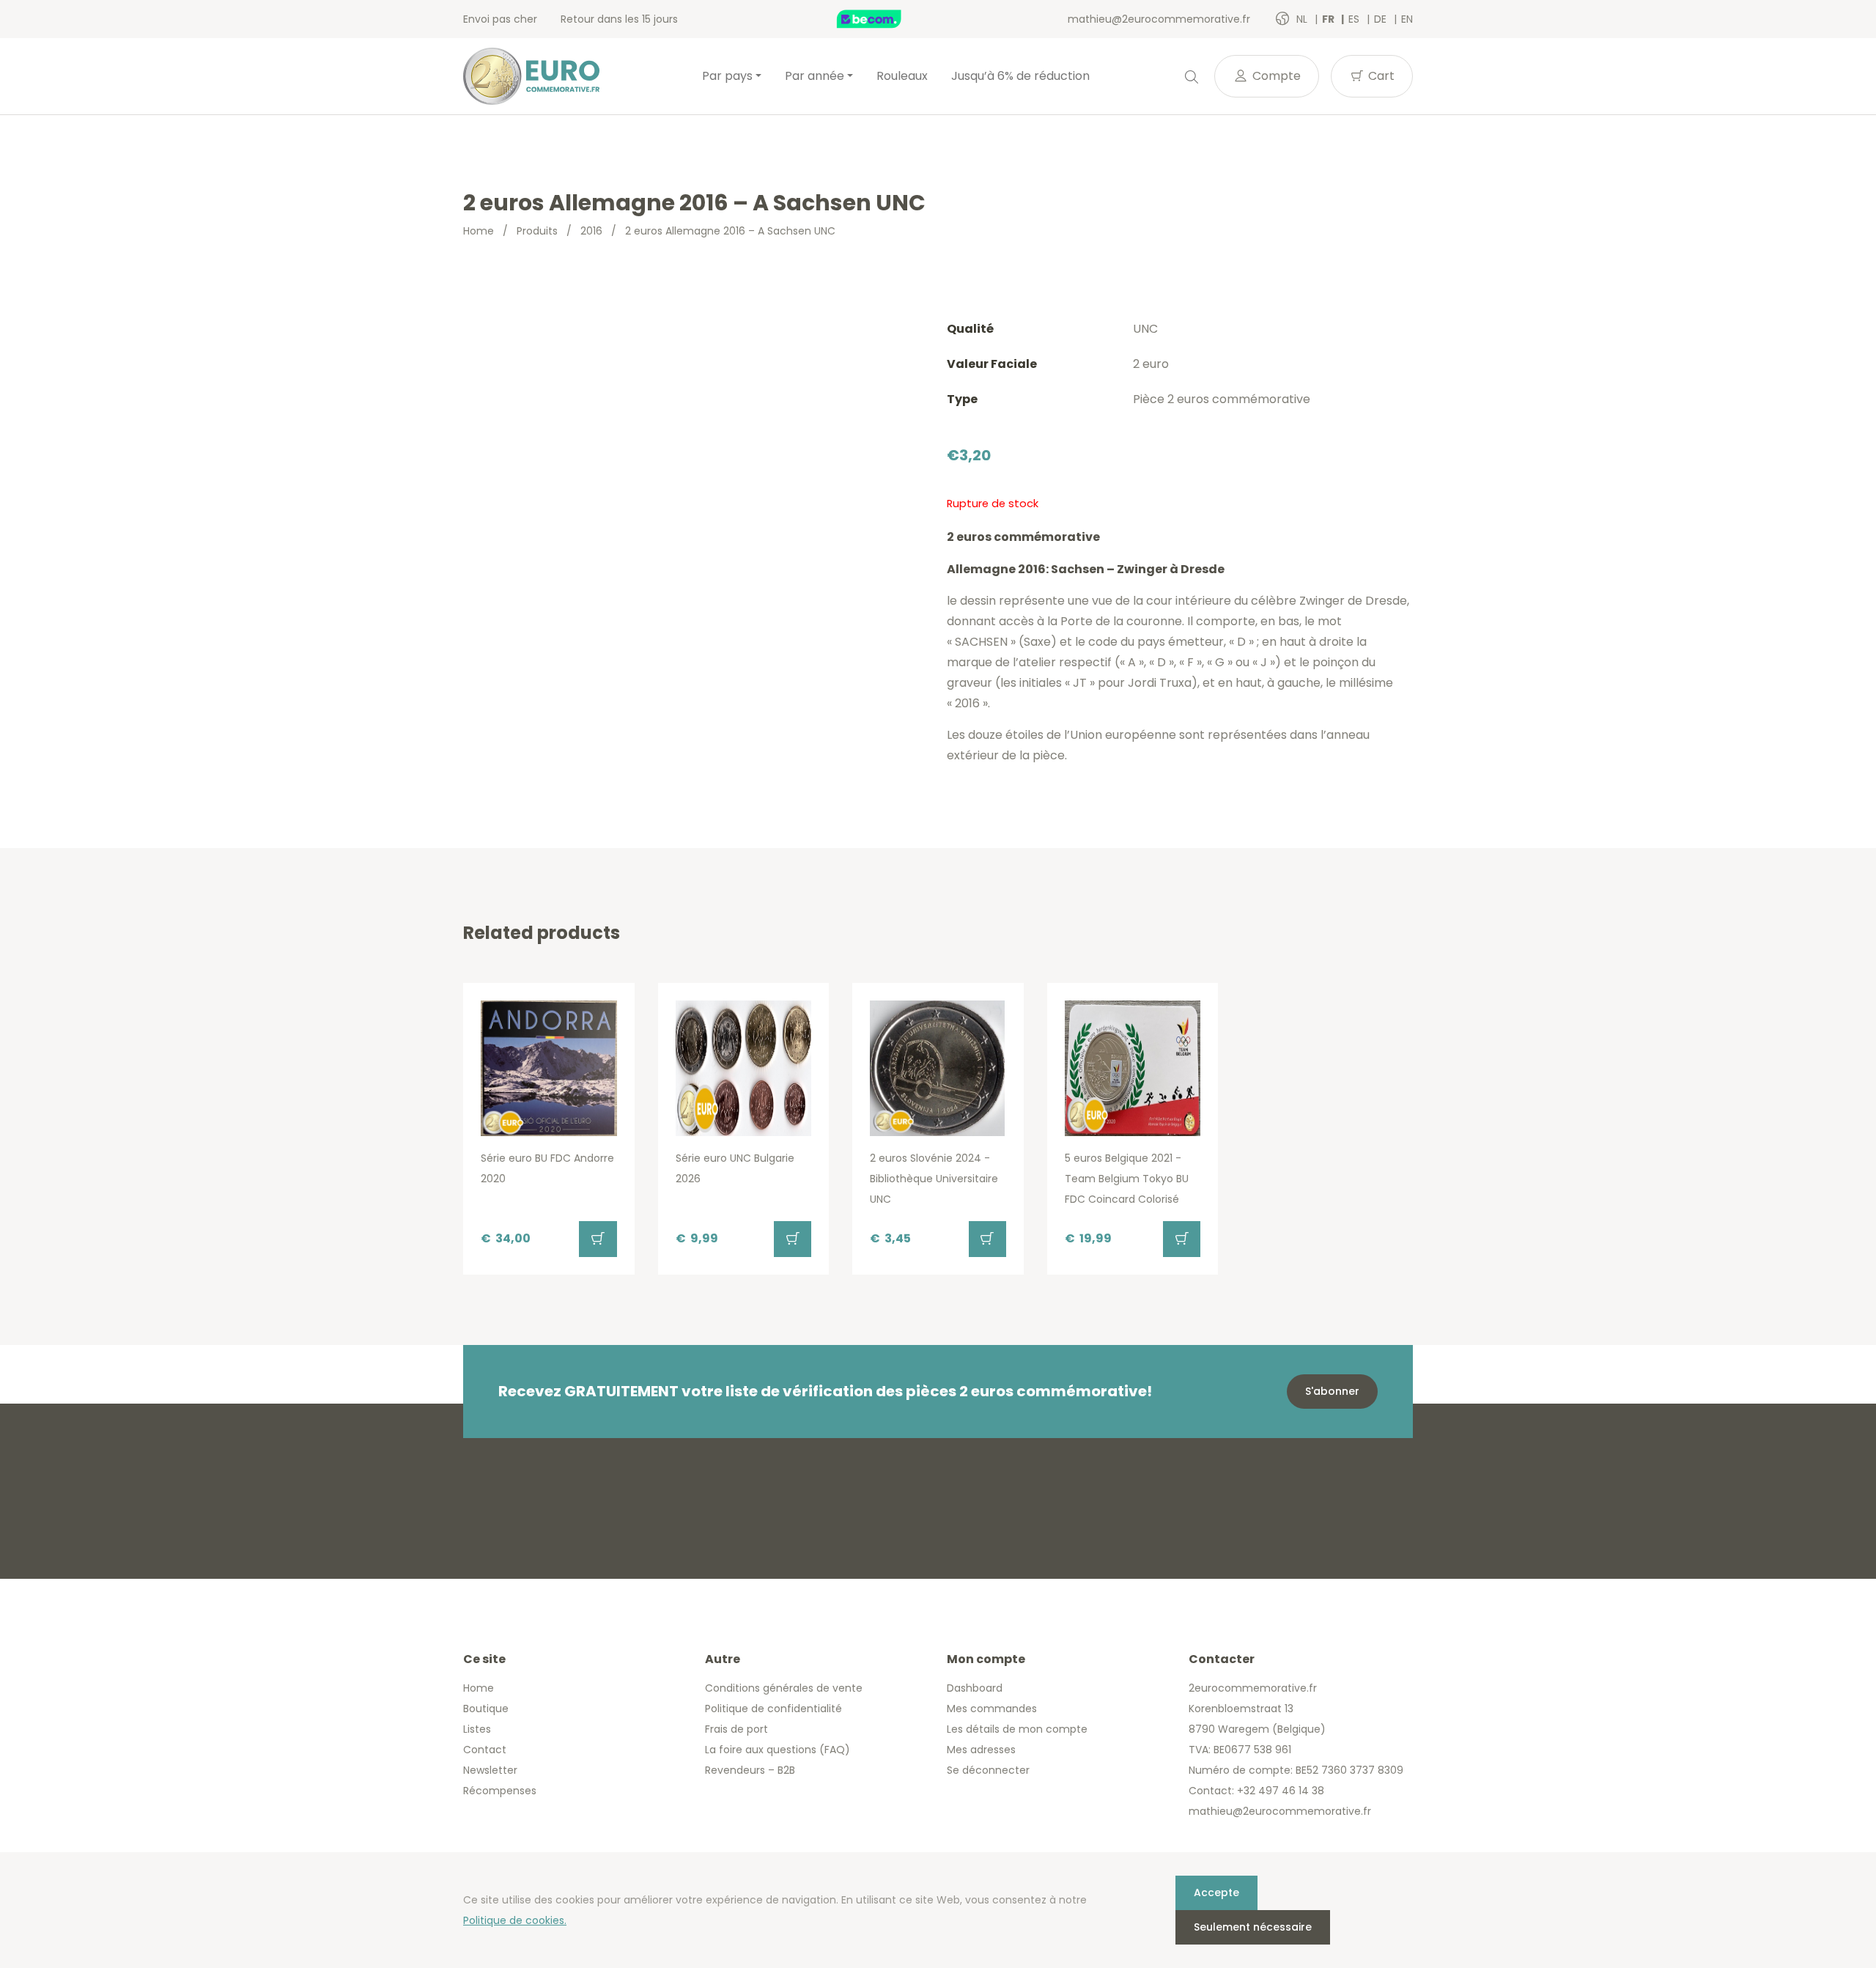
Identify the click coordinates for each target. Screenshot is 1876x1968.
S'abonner (1332, 1391)
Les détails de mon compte (1017, 1729)
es (1355, 19)
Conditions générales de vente (784, 1688)
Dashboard (975, 1688)
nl (1303, 19)
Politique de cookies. (515, 1920)
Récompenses (500, 1791)
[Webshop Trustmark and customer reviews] (885, 19)
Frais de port (736, 1729)
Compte (1275, 76)
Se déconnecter (988, 1770)
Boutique (486, 1709)
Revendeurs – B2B (750, 1770)
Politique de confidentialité (773, 1709)
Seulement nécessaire (1253, 1927)
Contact (485, 1750)
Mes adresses (981, 1750)
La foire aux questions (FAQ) (778, 1750)
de (1382, 19)
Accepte (1216, 1893)
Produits (537, 231)
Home (479, 231)
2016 (591, 231)
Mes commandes (992, 1709)
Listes (477, 1729)
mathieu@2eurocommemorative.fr (1159, 19)
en (1407, 19)
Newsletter (490, 1770)
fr (1329, 19)
